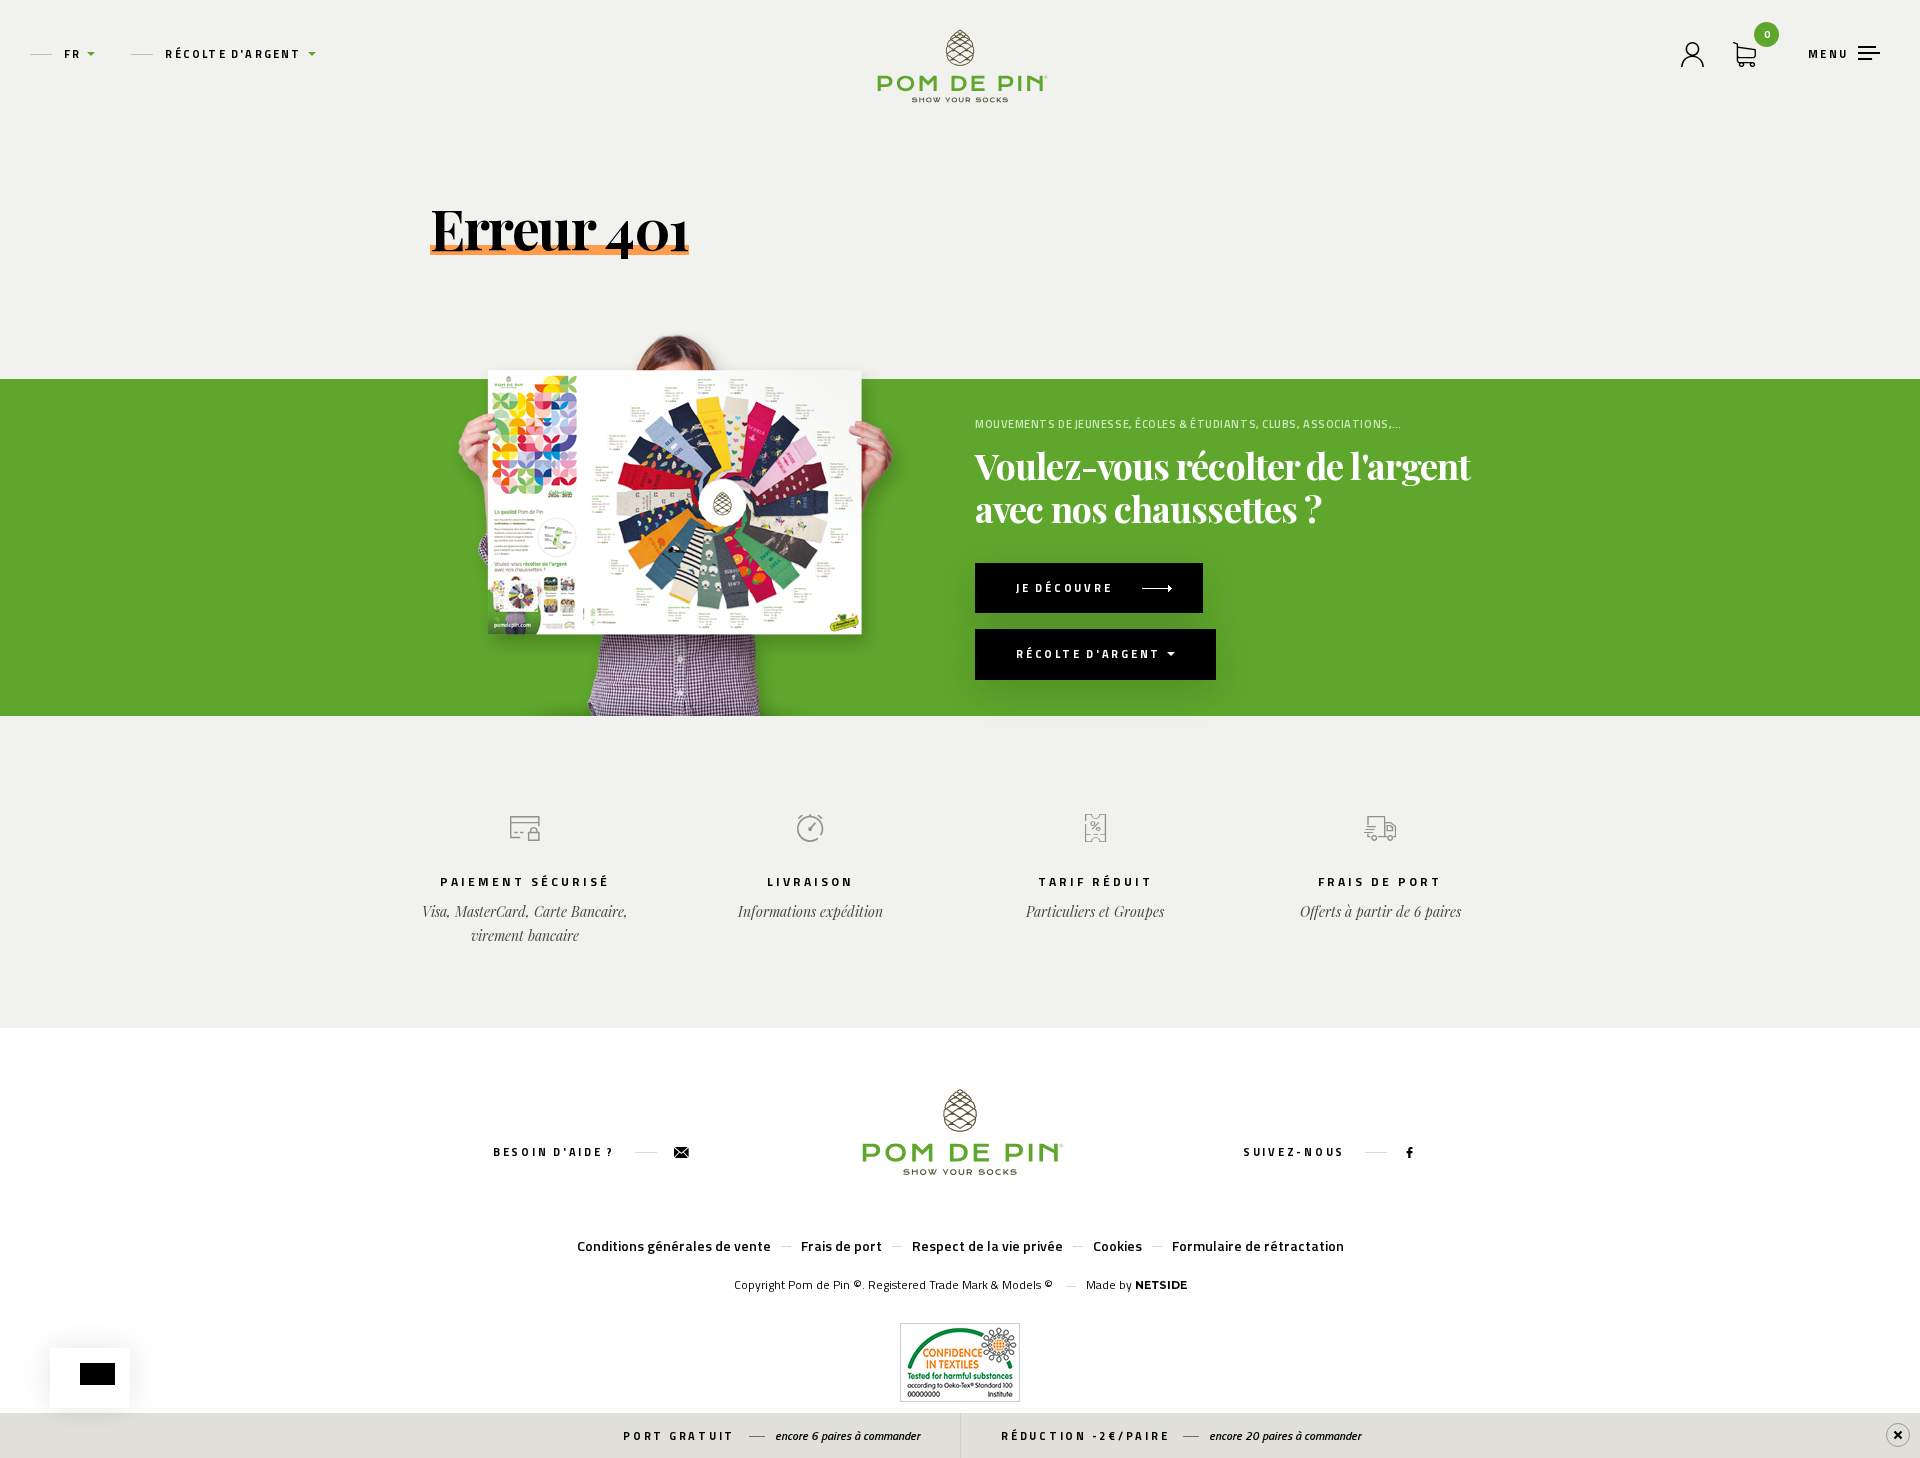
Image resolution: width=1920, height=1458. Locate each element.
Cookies (1117, 1245)
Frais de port (841, 1245)
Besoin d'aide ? (556, 1152)
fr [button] (72, 54)
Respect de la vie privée (987, 1245)
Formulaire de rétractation (1258, 1245)
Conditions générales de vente (674, 1245)
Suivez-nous (1296, 1152)
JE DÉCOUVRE (1064, 588)
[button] (97, 1374)
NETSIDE (1161, 1285)
